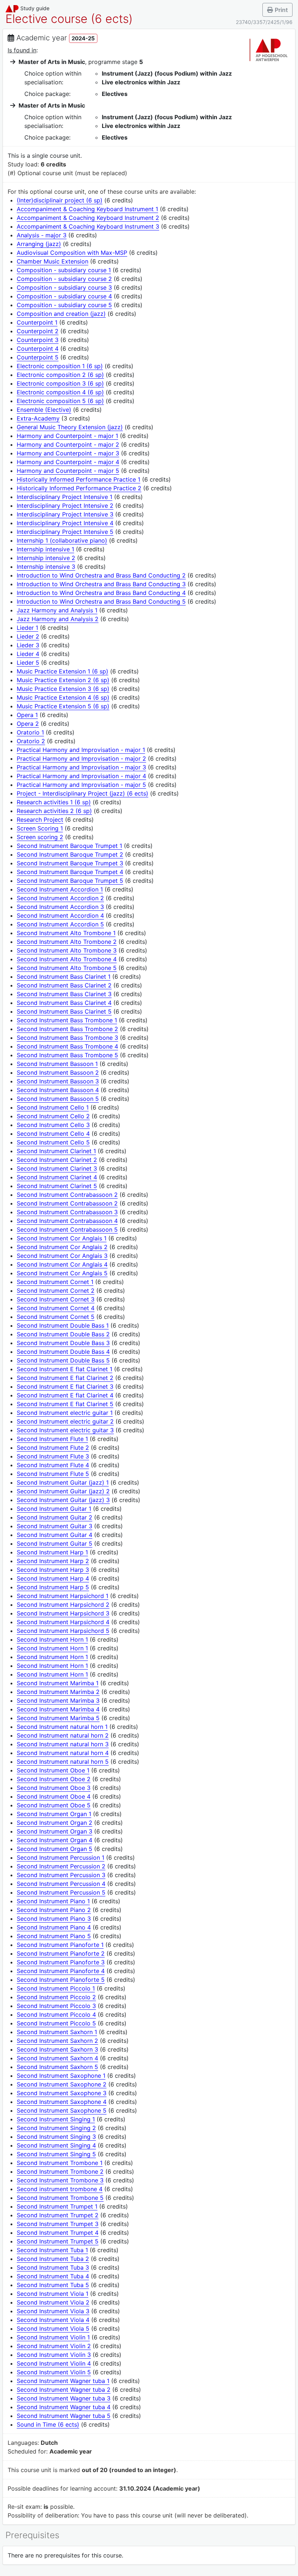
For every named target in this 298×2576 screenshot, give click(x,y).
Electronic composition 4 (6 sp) (60, 392)
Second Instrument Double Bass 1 (63, 1325)
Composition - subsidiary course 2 (64, 279)
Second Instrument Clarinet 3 (57, 1168)
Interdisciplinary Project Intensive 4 (65, 523)
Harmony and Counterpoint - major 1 (67, 436)
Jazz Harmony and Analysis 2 (58, 619)
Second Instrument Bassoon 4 (58, 1090)
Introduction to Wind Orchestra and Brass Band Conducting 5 (101, 601)
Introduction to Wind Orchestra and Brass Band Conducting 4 (101, 593)
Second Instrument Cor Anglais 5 (62, 1273)
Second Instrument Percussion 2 (61, 1866)
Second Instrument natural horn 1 (62, 1727)
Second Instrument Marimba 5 (58, 1718)
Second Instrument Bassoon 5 (58, 1099)
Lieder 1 (27, 628)
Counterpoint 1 (37, 322)
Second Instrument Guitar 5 (55, 1543)
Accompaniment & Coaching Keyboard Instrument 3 (88, 226)
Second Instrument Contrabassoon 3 (67, 1212)
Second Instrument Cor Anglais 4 (62, 1264)
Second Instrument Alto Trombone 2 (67, 942)
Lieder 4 (28, 654)
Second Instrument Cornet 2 (56, 1291)
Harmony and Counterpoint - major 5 (68, 471)
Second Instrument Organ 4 (55, 1840)
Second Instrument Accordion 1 (60, 889)
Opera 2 (28, 724)
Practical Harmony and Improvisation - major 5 (81, 785)
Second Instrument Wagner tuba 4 (64, 2407)
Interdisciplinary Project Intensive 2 (65, 506)
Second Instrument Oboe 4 (54, 1796)
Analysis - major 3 (42, 235)
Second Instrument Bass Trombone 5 (67, 1055)
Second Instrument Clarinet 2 (57, 1160)
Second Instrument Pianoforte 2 (61, 1953)
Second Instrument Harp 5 (53, 1587)
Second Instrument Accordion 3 (60, 907)
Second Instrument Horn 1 (52, 1639)
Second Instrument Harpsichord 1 (63, 1596)
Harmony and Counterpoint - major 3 (68, 453)
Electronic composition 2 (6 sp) (60, 375)
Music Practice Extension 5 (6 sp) (63, 706)
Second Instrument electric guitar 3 (65, 1430)
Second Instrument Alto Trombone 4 (67, 959)
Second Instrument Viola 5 (53, 2329)
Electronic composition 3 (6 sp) (60, 383)
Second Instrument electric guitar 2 (65, 1421)
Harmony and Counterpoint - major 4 (68, 462)
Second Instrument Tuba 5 (53, 2285)
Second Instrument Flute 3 (53, 1456)
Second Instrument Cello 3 (53, 1125)
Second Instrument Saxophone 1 (61, 2076)
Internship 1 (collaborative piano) (62, 540)
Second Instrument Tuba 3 (53, 2267)
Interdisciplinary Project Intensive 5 (65, 532)
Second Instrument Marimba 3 (58, 1700)
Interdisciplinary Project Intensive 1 (65, 497)
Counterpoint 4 (38, 349)
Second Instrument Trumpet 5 (58, 2241)
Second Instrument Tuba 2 (53, 2259)
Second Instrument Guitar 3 (55, 1526)
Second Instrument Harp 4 (53, 1578)
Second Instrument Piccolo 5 (56, 2023)
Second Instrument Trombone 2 (60, 2172)
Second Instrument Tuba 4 (53, 2276)
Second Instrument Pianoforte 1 (60, 1945)
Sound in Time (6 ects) (48, 2424)
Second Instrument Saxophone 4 (62, 2102)
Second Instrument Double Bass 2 (63, 1334)
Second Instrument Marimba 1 (58, 1683)
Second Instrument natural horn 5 (63, 1762)
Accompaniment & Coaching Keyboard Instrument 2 (88, 218)
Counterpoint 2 (38, 331)
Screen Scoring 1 (40, 828)
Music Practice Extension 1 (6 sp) (63, 671)
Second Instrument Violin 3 (54, 2355)
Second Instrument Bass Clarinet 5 (64, 1011)
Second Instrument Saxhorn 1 (57, 2032)
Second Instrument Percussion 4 (61, 1884)
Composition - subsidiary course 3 (64, 287)
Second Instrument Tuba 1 (52, 2250)
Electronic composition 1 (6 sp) (60, 366)
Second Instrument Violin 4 (54, 2363)
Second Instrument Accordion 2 (60, 898)
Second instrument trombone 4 (60, 2189)
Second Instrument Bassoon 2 (58, 1072)
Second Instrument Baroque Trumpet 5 (70, 881)
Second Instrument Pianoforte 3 (61, 1962)
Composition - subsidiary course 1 (64, 270)
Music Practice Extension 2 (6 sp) (63, 680)
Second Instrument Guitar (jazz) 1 (63, 1482)
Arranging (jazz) (39, 244)
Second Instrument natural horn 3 (63, 1744)
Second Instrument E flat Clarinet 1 (65, 1369)
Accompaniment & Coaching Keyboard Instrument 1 (87, 209)
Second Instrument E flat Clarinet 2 (65, 1378)
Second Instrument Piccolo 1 (56, 1988)
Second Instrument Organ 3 (55, 1831)
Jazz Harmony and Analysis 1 (57, 610)
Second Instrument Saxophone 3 (62, 2093)
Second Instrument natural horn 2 (63, 1735)
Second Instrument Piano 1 (53, 1901)
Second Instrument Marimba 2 (58, 1692)
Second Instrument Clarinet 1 (56, 1151)
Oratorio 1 (30, 732)
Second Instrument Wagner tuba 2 (64, 2390)
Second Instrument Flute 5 (53, 1474)
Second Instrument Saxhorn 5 (57, 2067)
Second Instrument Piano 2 (54, 1910)
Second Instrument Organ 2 (55, 1823)
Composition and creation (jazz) (61, 314)
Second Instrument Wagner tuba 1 (63, 2381)
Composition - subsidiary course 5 (64, 305)
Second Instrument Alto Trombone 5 (67, 968)
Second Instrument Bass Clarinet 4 (64, 1003)
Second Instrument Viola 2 (53, 2302)
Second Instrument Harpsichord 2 (63, 1605)
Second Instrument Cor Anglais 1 (62, 1238)
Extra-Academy (38, 418)
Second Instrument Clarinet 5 (57, 1186)
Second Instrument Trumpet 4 (58, 2233)
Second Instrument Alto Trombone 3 (67, 950)
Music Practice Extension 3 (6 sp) (63, 689)
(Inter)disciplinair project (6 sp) (60, 200)
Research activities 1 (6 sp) (54, 802)
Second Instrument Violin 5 (54, 2372)
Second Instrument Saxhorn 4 (57, 2058)
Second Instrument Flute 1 (52, 1439)
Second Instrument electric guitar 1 (65, 1413)
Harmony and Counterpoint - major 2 (68, 444)
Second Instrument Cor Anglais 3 (62, 1256)
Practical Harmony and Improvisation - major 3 (81, 767)
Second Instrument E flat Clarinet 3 (65, 1386)
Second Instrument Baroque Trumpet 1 (69, 846)
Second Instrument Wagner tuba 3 (64, 2398)
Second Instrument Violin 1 (53, 2337)
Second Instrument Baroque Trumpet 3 (70, 863)
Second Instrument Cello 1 (53, 1107)
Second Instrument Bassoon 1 (57, 1064)
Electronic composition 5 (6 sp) (60, 401)
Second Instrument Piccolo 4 (56, 2014)
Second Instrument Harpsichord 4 (63, 1622)
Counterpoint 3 (38, 340)
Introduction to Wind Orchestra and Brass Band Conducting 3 (101, 584)
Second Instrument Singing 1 (56, 2119)
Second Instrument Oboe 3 (54, 1788)
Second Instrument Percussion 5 (61, 1892)
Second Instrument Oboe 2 (54, 1779)
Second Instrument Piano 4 (54, 1927)
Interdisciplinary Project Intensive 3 (65, 514)
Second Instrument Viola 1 (53, 2294)
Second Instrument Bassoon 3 (58, 1081)
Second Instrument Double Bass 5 (63, 1360)
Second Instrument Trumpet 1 (57, 2206)
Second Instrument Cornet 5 (56, 1317)
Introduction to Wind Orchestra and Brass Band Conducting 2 (101, 575)
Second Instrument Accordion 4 (60, 915)
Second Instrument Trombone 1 (60, 2163)
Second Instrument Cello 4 (53, 1134)
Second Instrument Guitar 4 (55, 1535)
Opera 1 (27, 715)
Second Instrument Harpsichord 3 (63, 1613)
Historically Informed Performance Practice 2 (79, 488)
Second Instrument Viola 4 (53, 2320)
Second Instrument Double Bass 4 (63, 1352)
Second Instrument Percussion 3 (61, 1875)
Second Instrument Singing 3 (56, 2137)
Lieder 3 (28, 645)
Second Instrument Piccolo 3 (56, 2006)
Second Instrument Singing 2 (56, 2128)
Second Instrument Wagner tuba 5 (64, 2416)
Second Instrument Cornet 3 (56, 1299)
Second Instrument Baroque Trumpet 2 (70, 854)
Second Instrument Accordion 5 (60, 924)
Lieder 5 (28, 663)
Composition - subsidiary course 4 (64, 296)
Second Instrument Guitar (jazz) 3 (63, 1500)
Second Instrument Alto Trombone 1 (66, 933)
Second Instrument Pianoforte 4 (61, 1971)
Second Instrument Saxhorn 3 (57, 2049)
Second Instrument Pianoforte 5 (61, 1980)
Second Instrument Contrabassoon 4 (67, 1221)
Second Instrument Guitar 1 (54, 1509)
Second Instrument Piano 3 (54, 1919)
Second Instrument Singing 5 (56, 2154)
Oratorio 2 (31, 741)
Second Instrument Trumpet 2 (58, 2215)
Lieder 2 (28, 636)
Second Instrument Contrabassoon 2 (67, 1195)
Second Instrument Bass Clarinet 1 (64, 977)
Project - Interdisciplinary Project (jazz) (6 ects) (82, 793)
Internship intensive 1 (45, 549)
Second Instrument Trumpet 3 (58, 2224)
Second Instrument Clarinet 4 (57, 1177)
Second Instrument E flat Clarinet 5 (65, 1404)
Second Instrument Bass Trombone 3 (67, 1038)
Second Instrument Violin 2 (54, 2346)
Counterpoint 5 (38, 357)
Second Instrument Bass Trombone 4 (67, 1046)
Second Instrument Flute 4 (53, 1465)
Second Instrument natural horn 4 (63, 1753)
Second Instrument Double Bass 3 (63, 1343)
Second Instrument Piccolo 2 (56, 1997)
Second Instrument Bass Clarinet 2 (64, 985)
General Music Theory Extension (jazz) (70, 427)
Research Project (40, 820)
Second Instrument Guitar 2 (55, 1517)
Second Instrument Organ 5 (55, 1849)
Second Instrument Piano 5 (54, 1936)
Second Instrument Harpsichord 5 (63, 1631)
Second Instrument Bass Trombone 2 (67, 1029)
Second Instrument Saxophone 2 (62, 2084)
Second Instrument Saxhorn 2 (57, 2041)
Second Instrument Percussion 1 (61, 1857)
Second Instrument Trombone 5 (60, 2198)
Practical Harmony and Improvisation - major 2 (81, 758)
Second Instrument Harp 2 (53, 1561)
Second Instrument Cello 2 (53, 1116)
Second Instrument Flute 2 (53, 1448)
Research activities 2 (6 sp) (54, 811)
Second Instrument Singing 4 (56, 2145)
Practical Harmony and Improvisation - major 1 (81, 750)
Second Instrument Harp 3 (53, 1570)
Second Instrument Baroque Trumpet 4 (70, 872)
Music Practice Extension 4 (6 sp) (63, 697)
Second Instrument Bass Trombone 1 (67, 1020)
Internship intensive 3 (46, 567)
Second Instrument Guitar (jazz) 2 (63, 1491)
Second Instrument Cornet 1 (55, 1282)
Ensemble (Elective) (44, 410)
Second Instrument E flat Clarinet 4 (65, 1395)
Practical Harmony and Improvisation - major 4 (81, 776)
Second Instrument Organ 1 (54, 1814)
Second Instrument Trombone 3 (60, 2180)
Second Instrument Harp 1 (52, 1552)
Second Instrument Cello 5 (53, 1142)
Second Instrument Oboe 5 (54, 1805)
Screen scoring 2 (40, 837)
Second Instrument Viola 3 (53, 2311)
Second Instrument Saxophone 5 (62, 2110)
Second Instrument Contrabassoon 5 (67, 1229)
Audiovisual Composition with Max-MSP (72, 253)
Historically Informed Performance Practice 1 (78, 479)
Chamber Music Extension (53, 261)
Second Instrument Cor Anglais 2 (62, 1247)
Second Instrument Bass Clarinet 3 (64, 994)
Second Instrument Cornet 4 (56, 1308)
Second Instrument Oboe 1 (53, 1770)
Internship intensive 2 (46, 558)
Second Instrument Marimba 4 (58, 1709)
